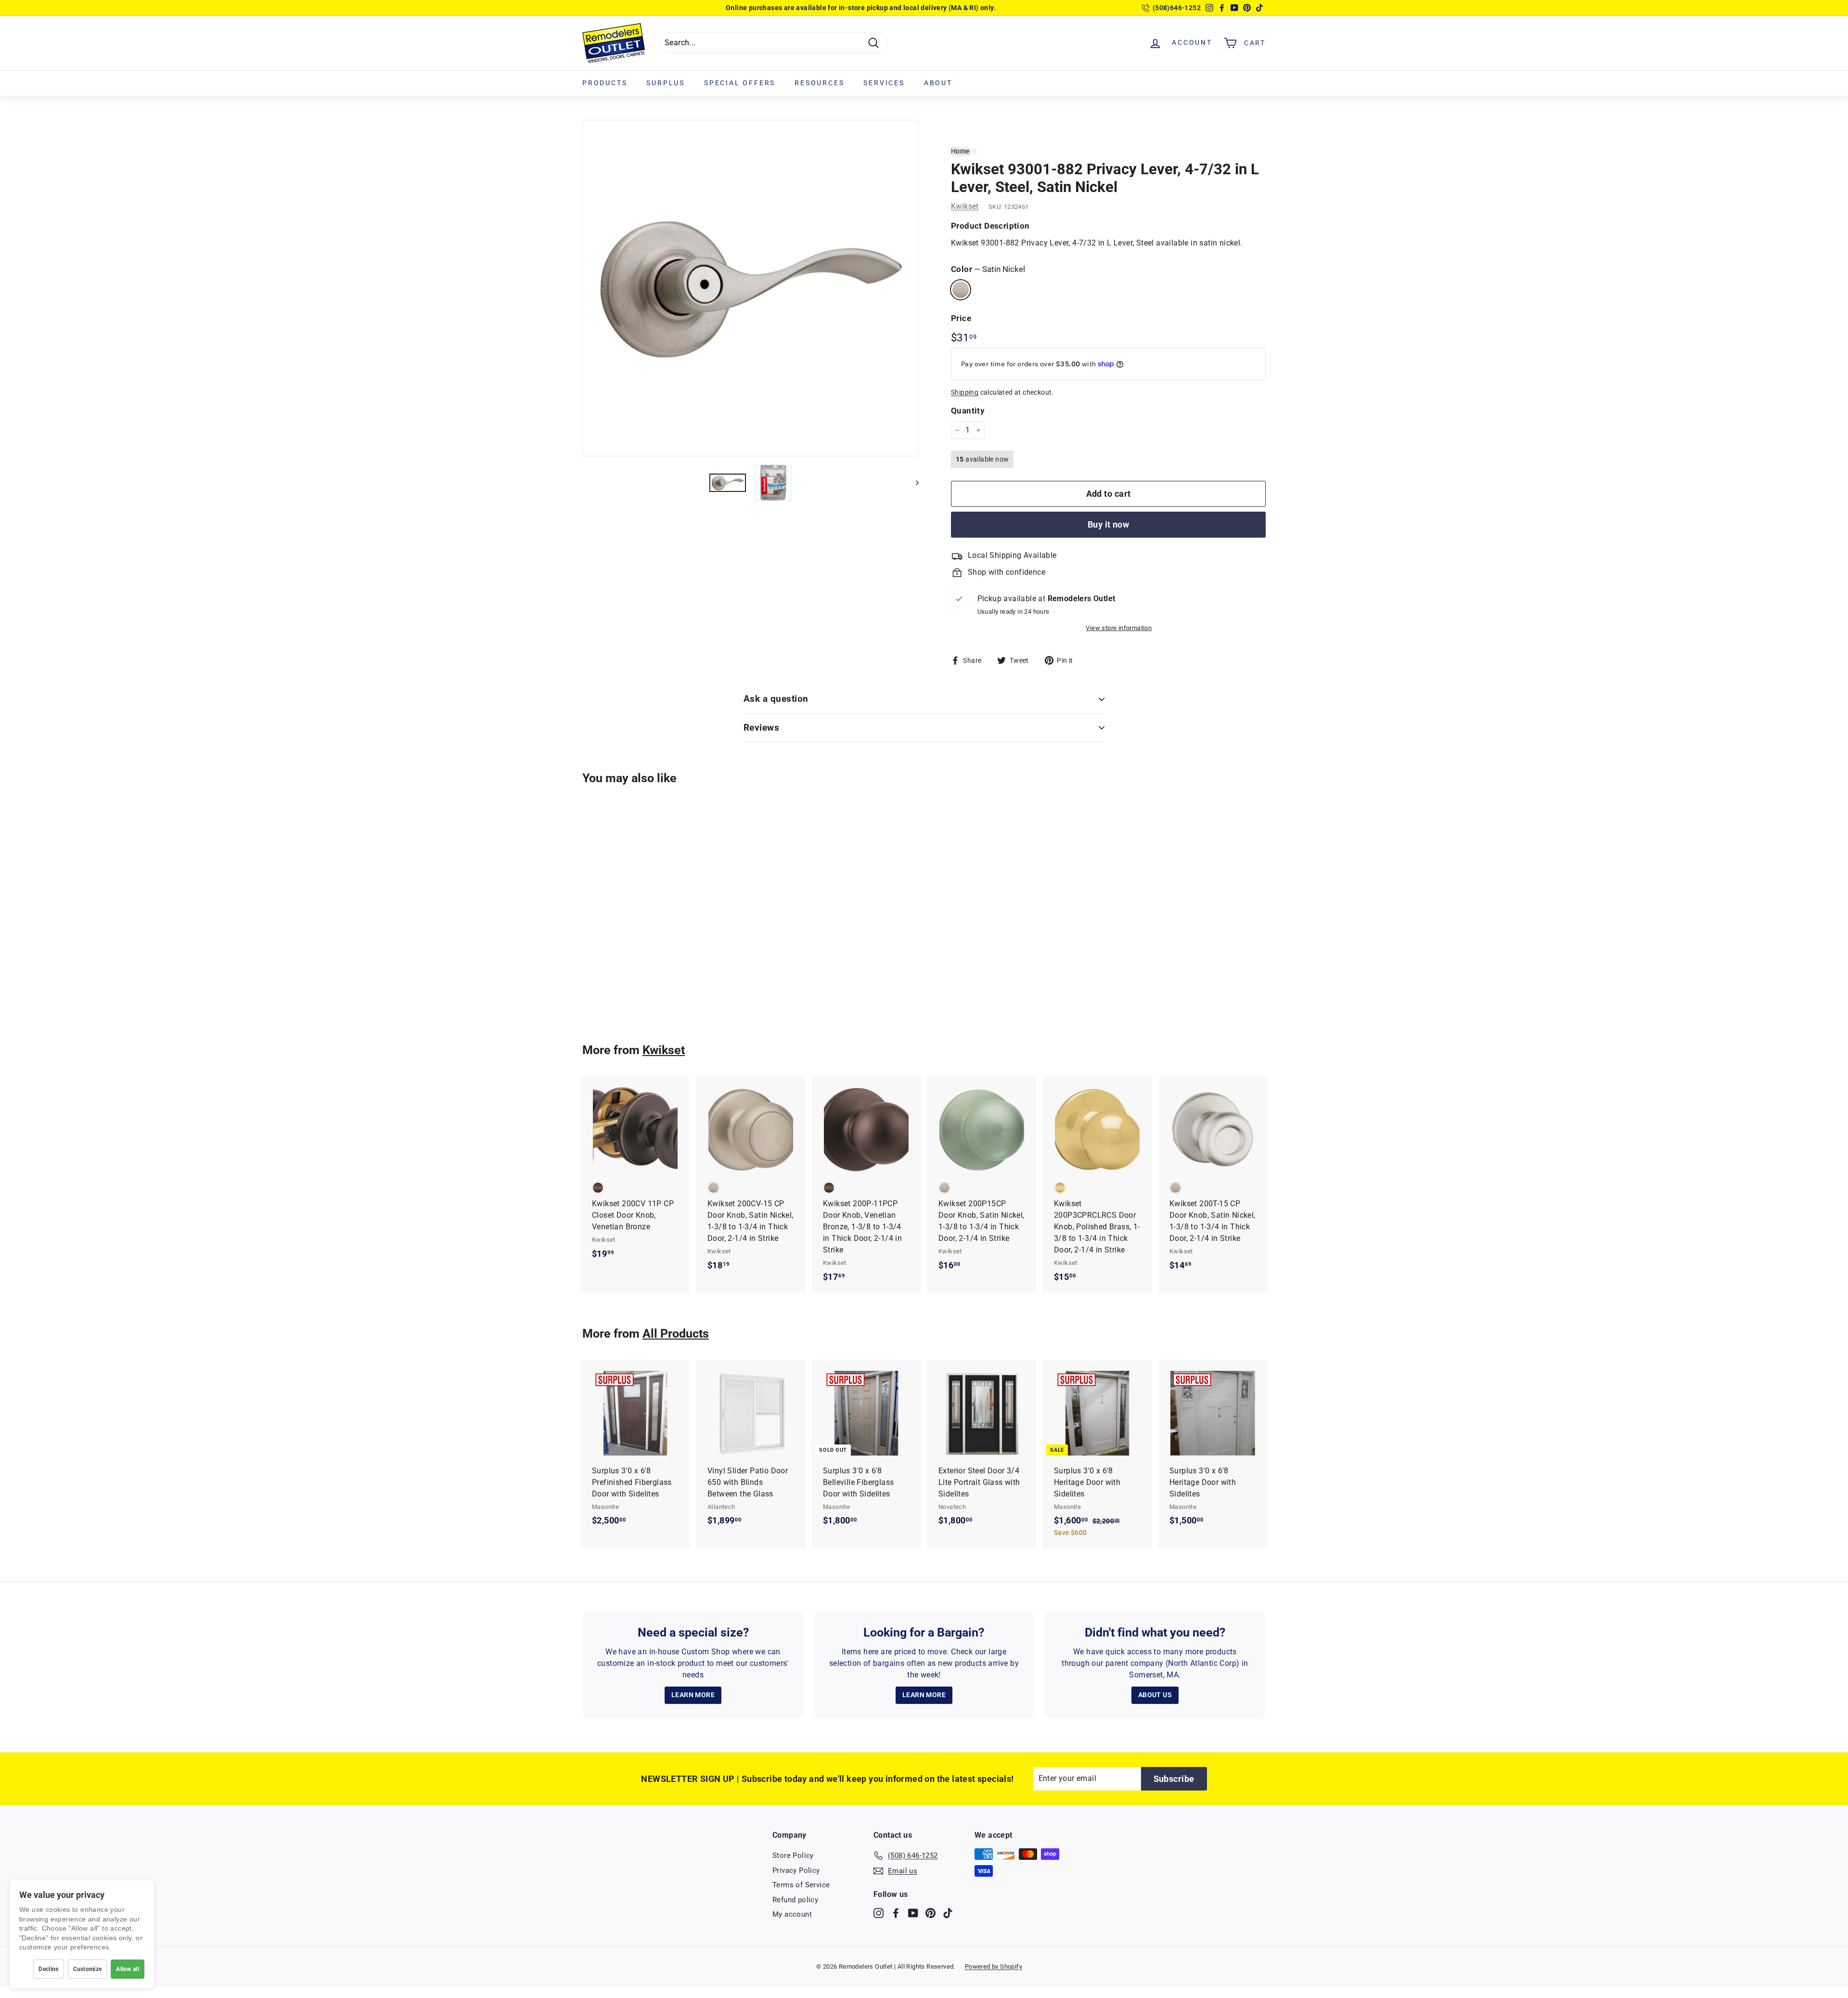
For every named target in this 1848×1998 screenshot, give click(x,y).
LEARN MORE (693, 1695)
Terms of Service (801, 1885)
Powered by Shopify (994, 1966)
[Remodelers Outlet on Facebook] (896, 1913)
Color (988, 269)
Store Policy (793, 1856)
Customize (88, 1969)
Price (961, 318)
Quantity (968, 411)
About (938, 83)
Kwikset (965, 206)
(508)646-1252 (1177, 8)
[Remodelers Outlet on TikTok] (948, 1913)
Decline (48, 1969)
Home (960, 151)
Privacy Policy (796, 1870)
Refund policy (795, 1900)
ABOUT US (1155, 1695)
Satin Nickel (961, 290)
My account (792, 1914)
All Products (676, 1334)
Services (884, 83)
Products (605, 83)
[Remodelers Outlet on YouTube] (913, 1913)
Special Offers (740, 83)
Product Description (990, 226)
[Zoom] (751, 288)
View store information (1119, 628)
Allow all (128, 1969)
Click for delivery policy (887, 8)
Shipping (965, 392)
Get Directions (821, 8)
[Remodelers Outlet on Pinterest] (930, 1913)
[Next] (913, 483)
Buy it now (1109, 524)
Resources (819, 83)
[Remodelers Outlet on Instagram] (879, 1913)
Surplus (666, 83)
